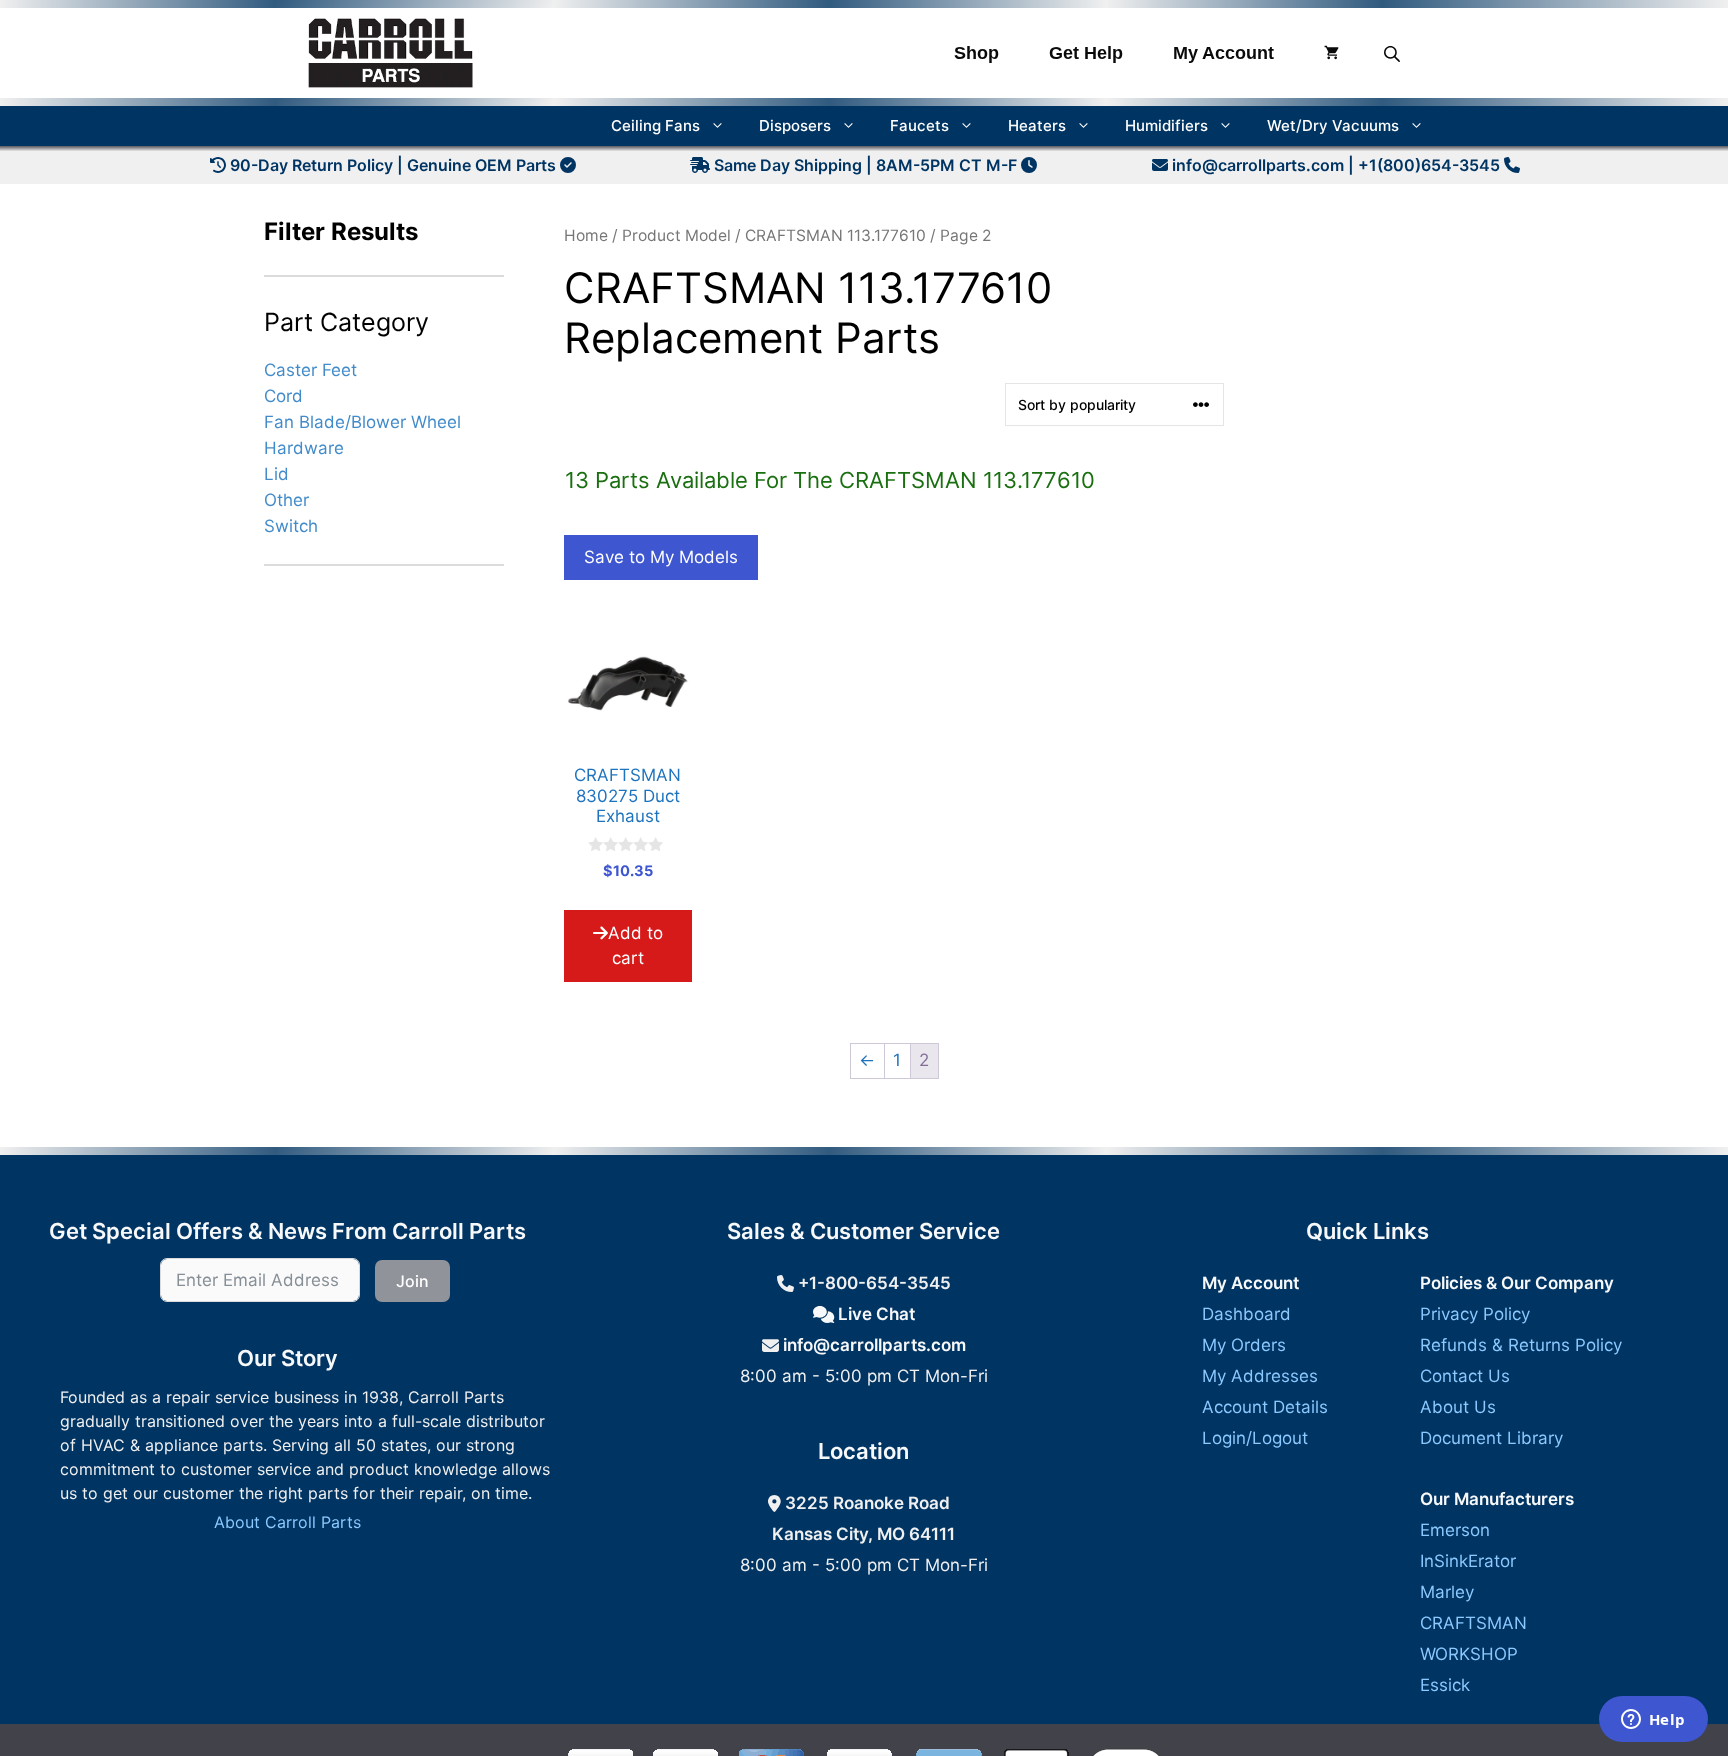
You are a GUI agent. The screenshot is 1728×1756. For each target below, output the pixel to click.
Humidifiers (1166, 125)
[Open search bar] (1394, 53)
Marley (1447, 1592)
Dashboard (1246, 1314)
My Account (1223, 53)
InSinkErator (1468, 1561)
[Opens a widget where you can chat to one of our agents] (1653, 1721)
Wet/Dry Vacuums (1333, 125)
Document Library (1491, 1438)
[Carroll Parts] (391, 53)
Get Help (1086, 53)
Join (412, 1281)
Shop (976, 53)
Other (286, 500)
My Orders (1244, 1345)
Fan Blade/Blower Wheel (362, 421)
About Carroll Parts (287, 1522)
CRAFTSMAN (1473, 1623)
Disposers (795, 125)
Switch (291, 526)
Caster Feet (310, 369)
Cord (283, 395)
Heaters (1037, 125)
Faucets (919, 125)
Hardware (304, 447)
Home (586, 235)
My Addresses (1260, 1376)
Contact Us (1465, 1376)
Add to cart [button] (635, 946)
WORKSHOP (1469, 1654)
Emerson (1455, 1530)
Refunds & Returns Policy (1521, 1345)
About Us (1458, 1407)
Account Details (1265, 1407)
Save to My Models (661, 557)
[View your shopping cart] (1331, 53)
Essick (1445, 1685)
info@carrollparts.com (1258, 165)
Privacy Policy (1475, 1314)
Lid (276, 474)
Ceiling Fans (655, 125)
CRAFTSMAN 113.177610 (835, 235)
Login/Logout (1255, 1438)
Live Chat (874, 1314)
